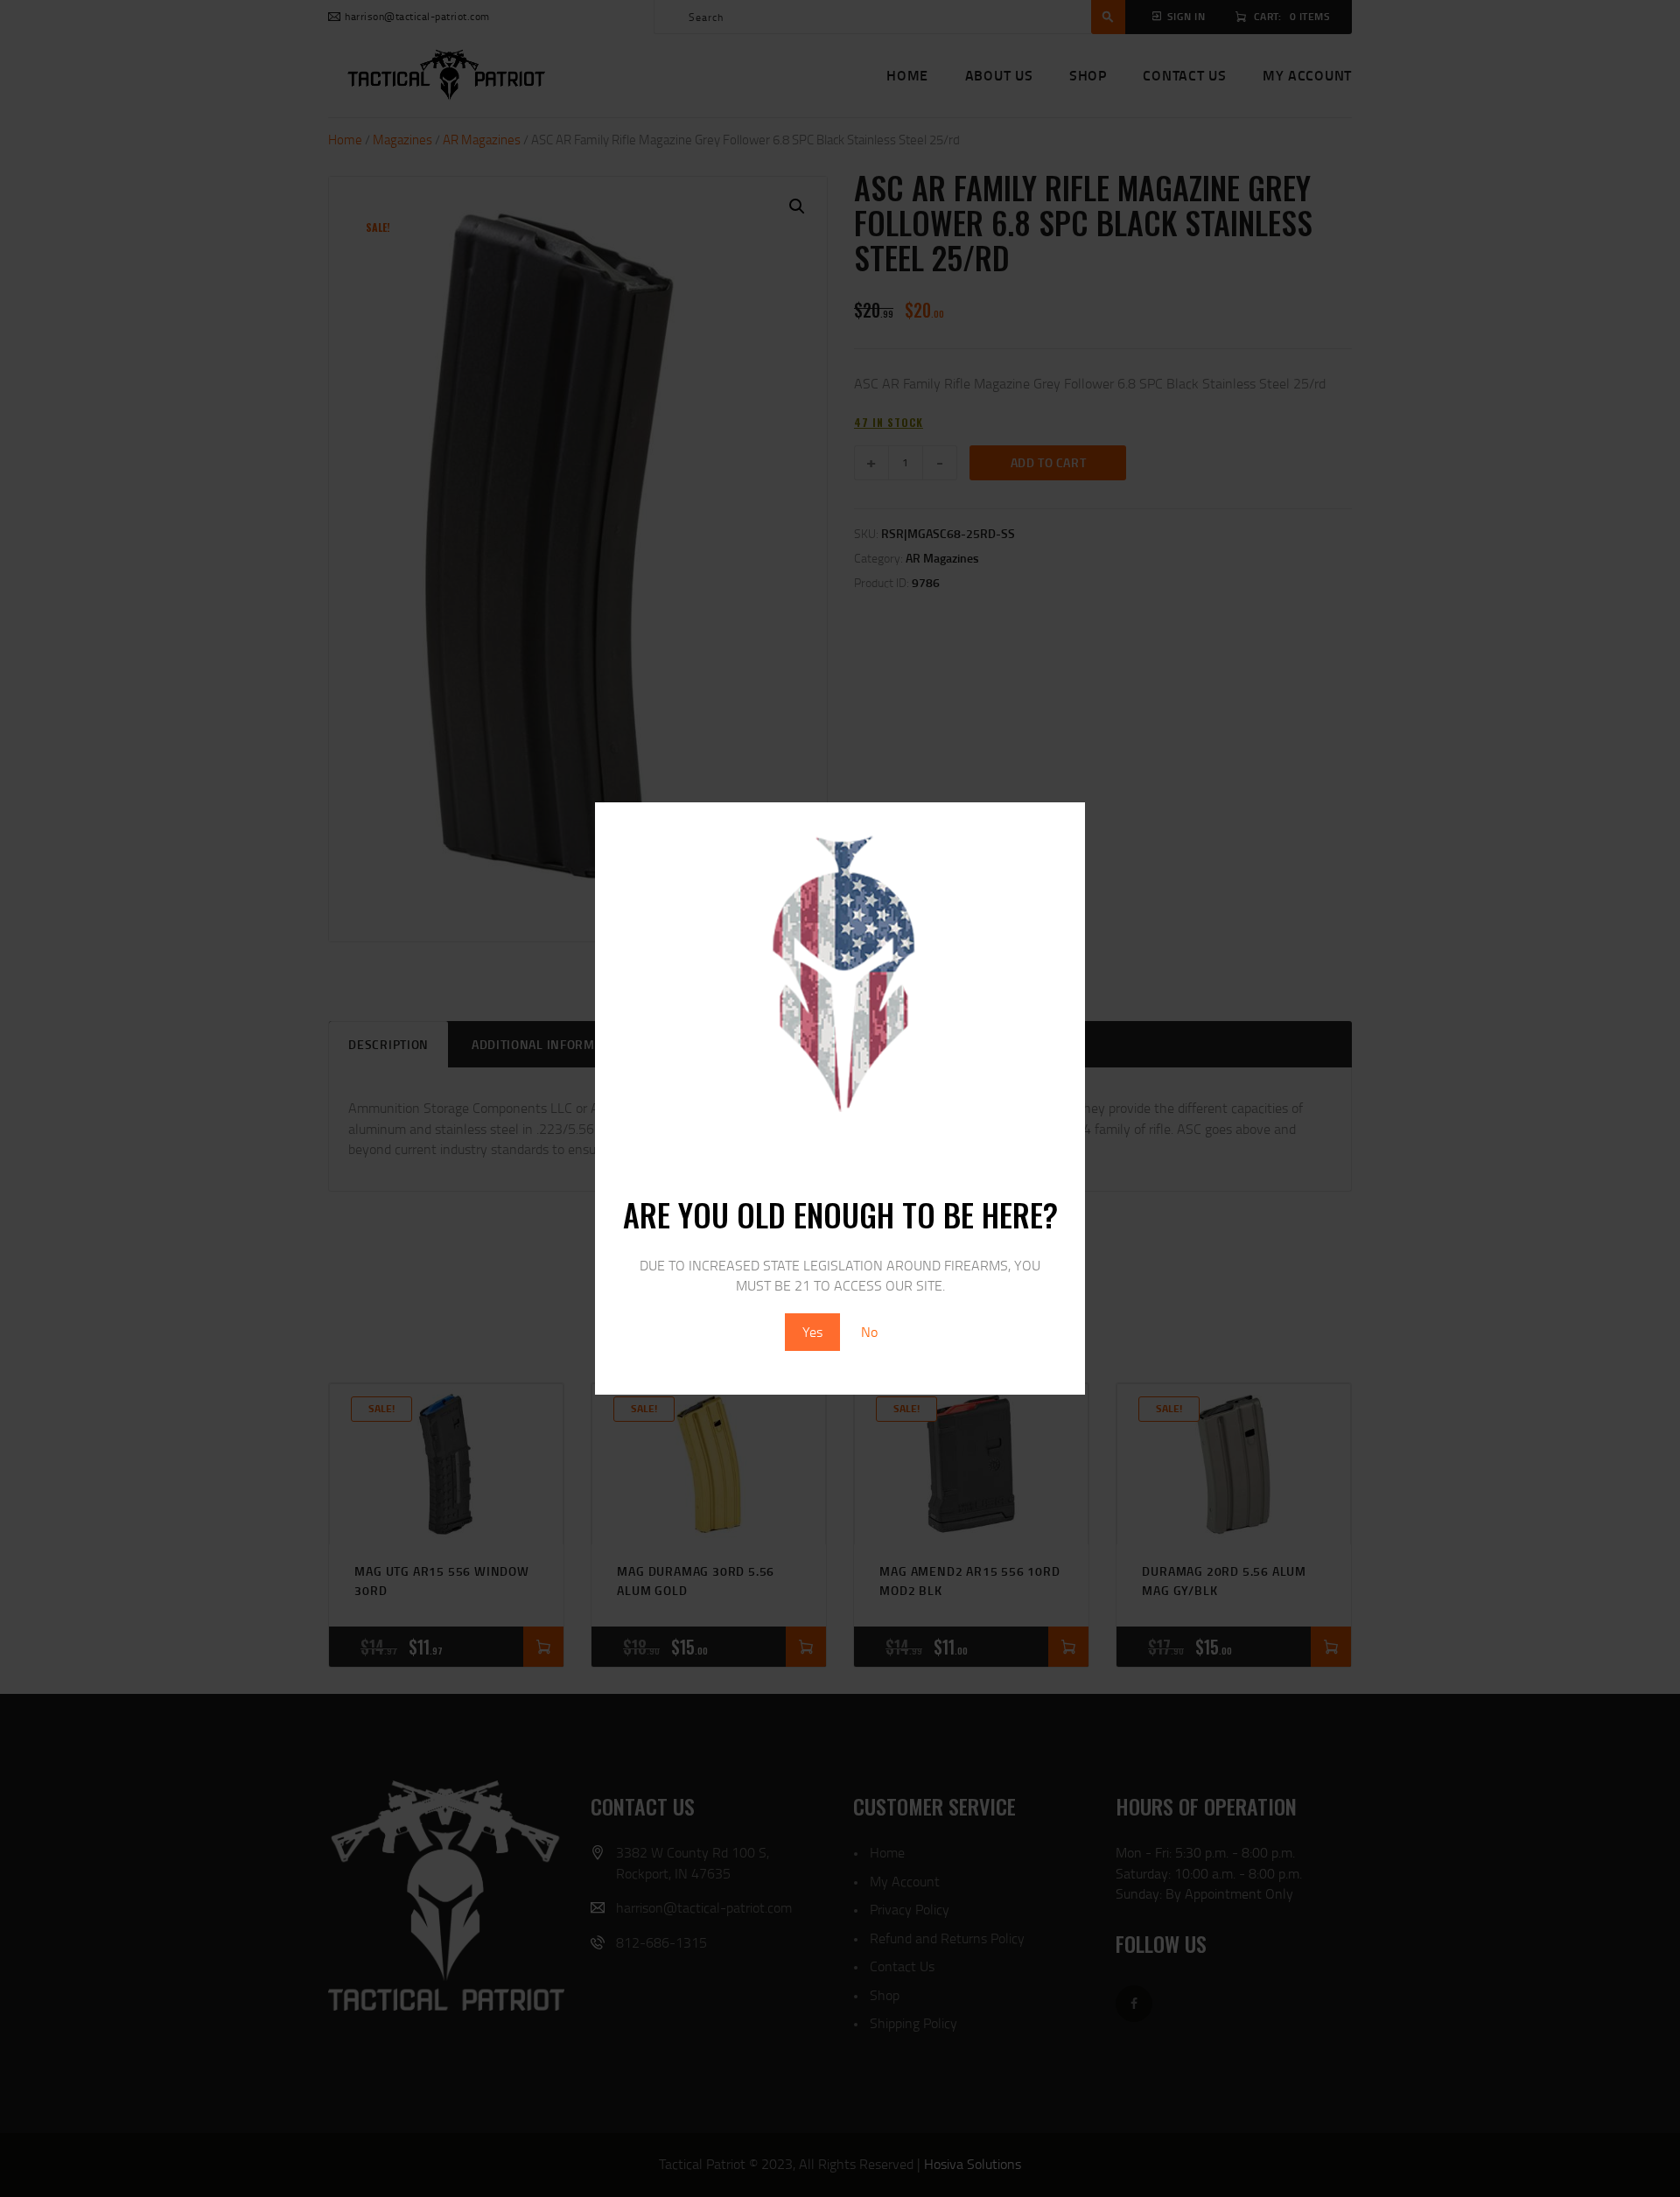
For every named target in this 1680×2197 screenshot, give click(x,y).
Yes (812, 1332)
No (869, 1332)
